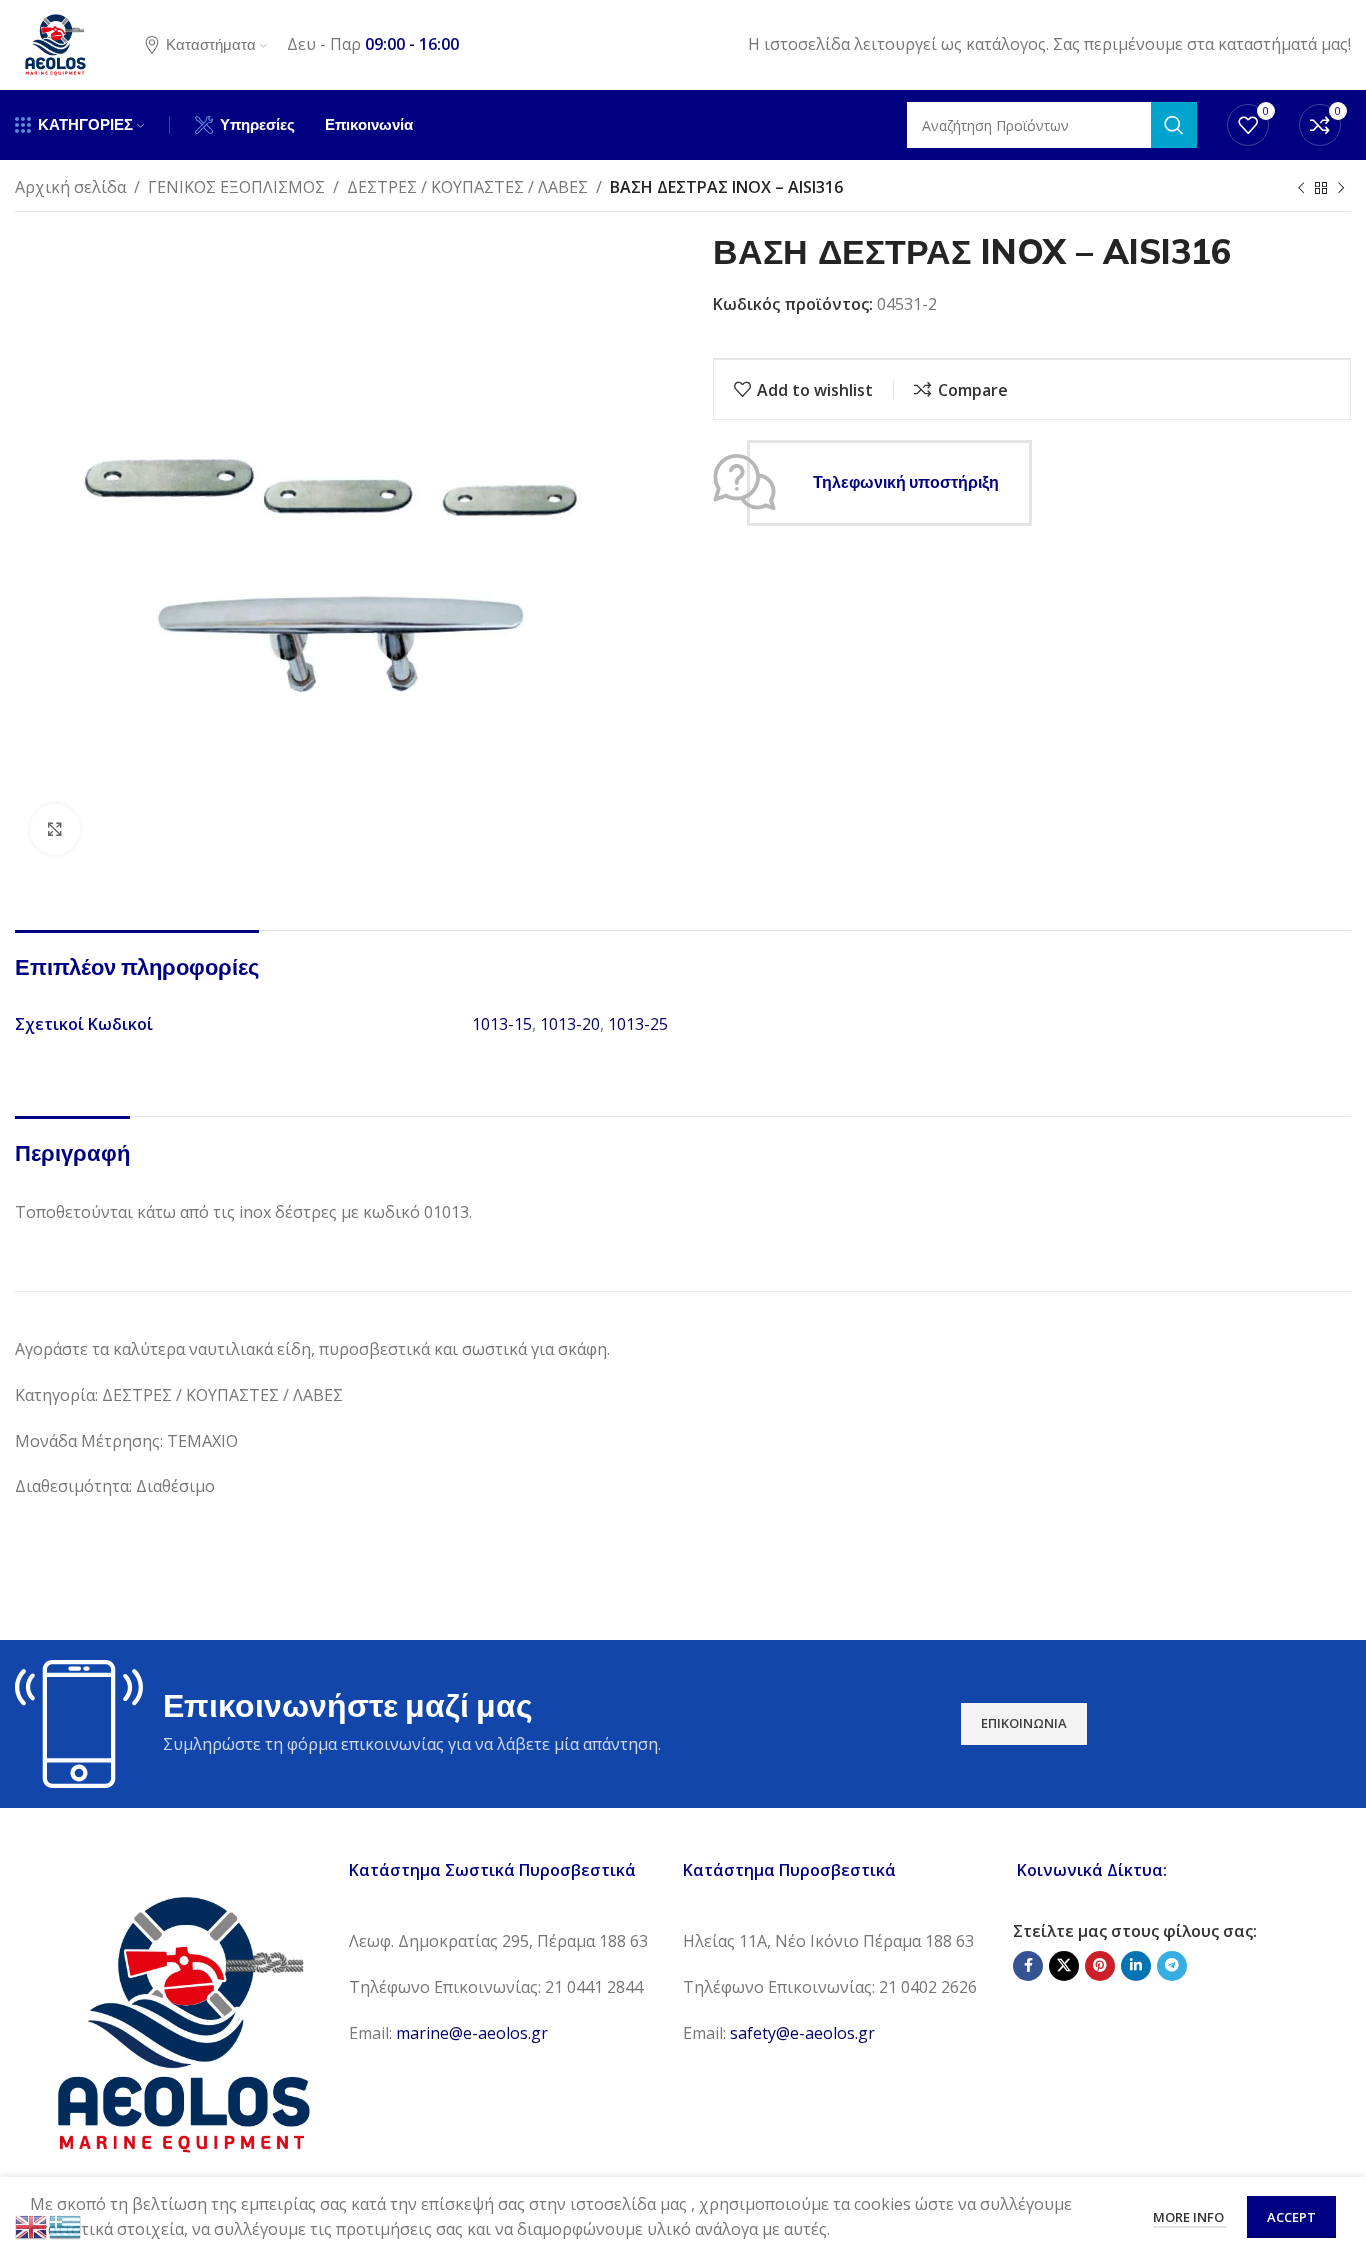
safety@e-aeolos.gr (802, 2033)
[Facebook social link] (1028, 1966)
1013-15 (502, 1024)
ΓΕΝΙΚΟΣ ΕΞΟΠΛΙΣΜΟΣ (236, 187)
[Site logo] (55, 43)
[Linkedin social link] (1136, 1966)
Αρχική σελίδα (70, 187)
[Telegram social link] (1172, 1966)
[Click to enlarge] (55, 829)
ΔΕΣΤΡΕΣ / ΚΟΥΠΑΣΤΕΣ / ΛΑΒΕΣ (467, 187)
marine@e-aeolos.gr (472, 2033)
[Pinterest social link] (1100, 1966)
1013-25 (638, 1024)
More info (1190, 2217)
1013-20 (570, 1024)
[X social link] (1064, 1966)
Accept (1291, 2217)
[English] (32, 2225)
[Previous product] (1301, 189)
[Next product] (1341, 189)
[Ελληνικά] (66, 2225)
